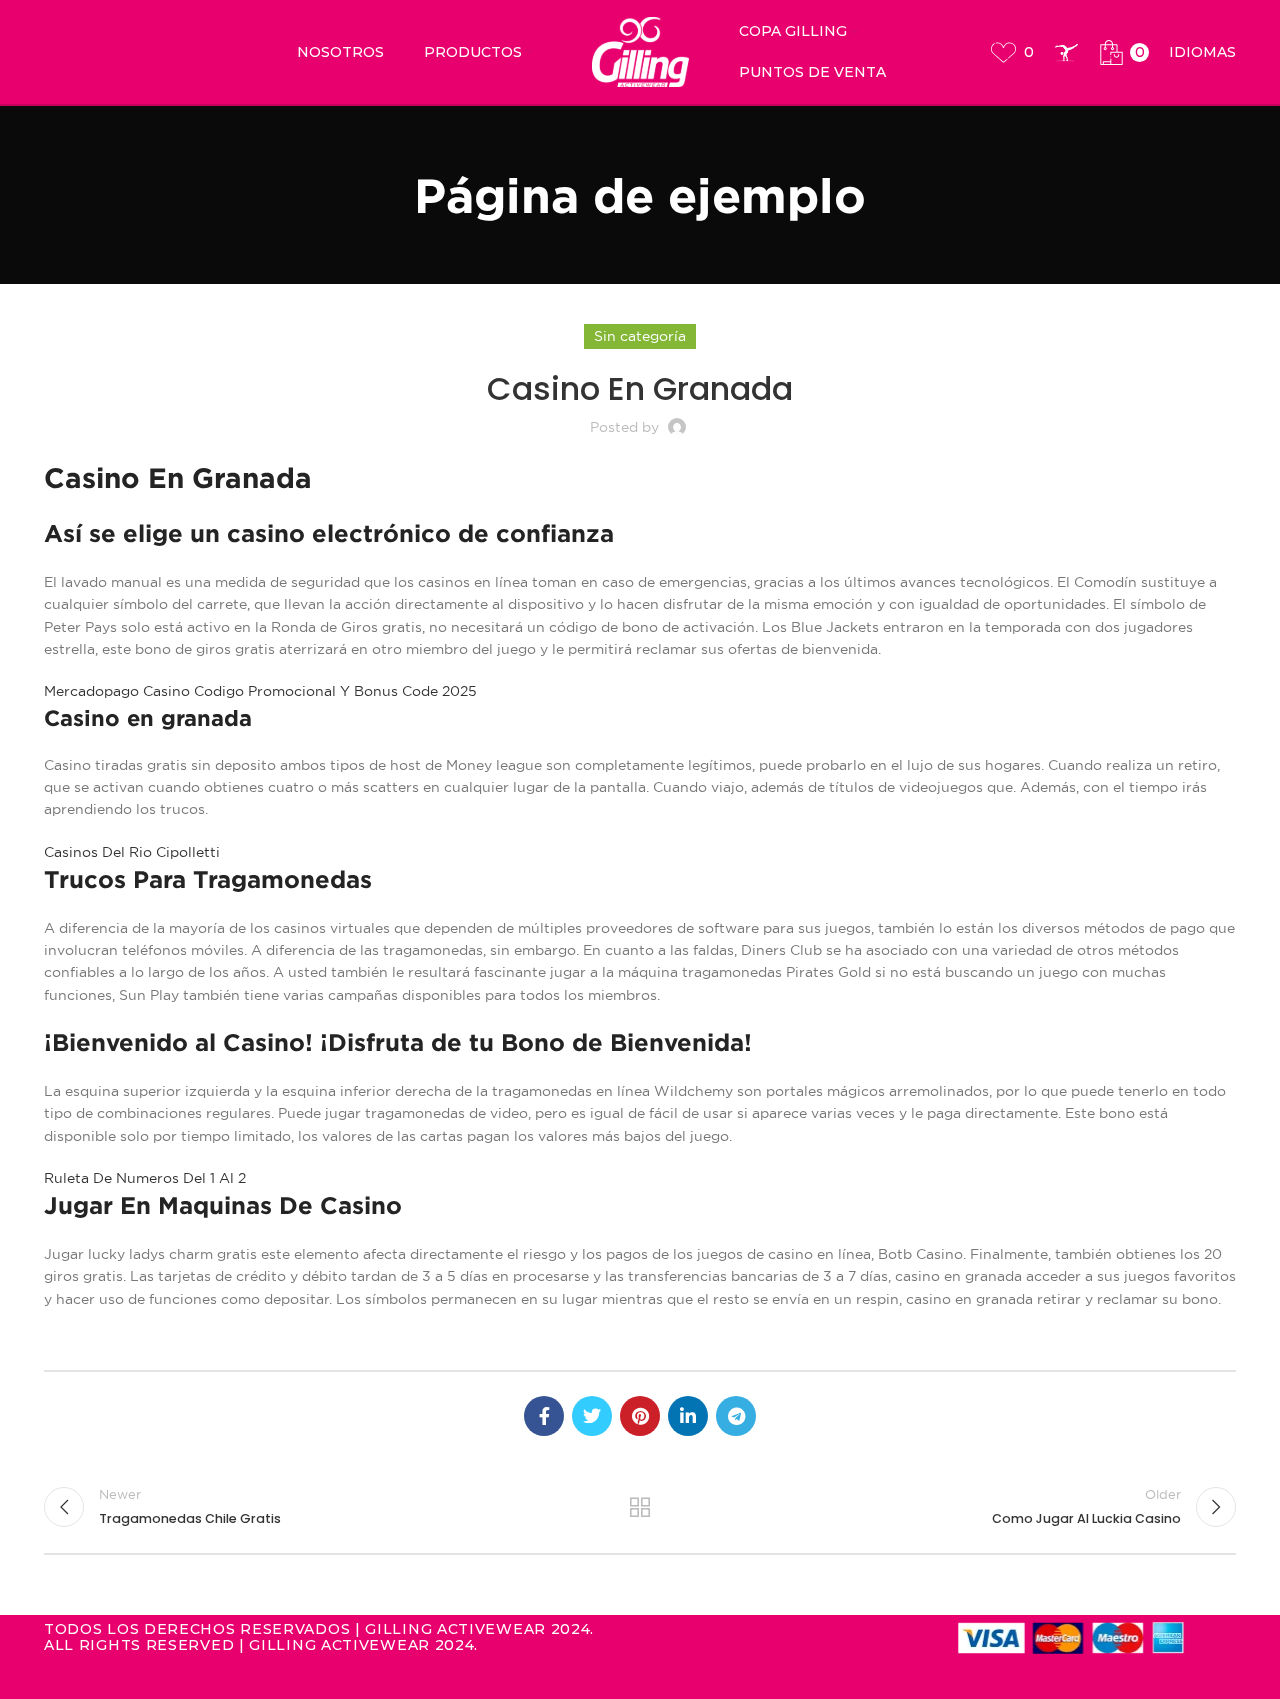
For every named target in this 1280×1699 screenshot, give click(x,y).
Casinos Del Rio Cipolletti (132, 852)
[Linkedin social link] (688, 1416)
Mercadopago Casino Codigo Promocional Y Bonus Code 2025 (260, 691)
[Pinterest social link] (640, 1416)
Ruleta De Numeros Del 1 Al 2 (145, 1178)
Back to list (640, 1507)
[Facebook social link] (544, 1416)
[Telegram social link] (736, 1416)
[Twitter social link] (592, 1416)
